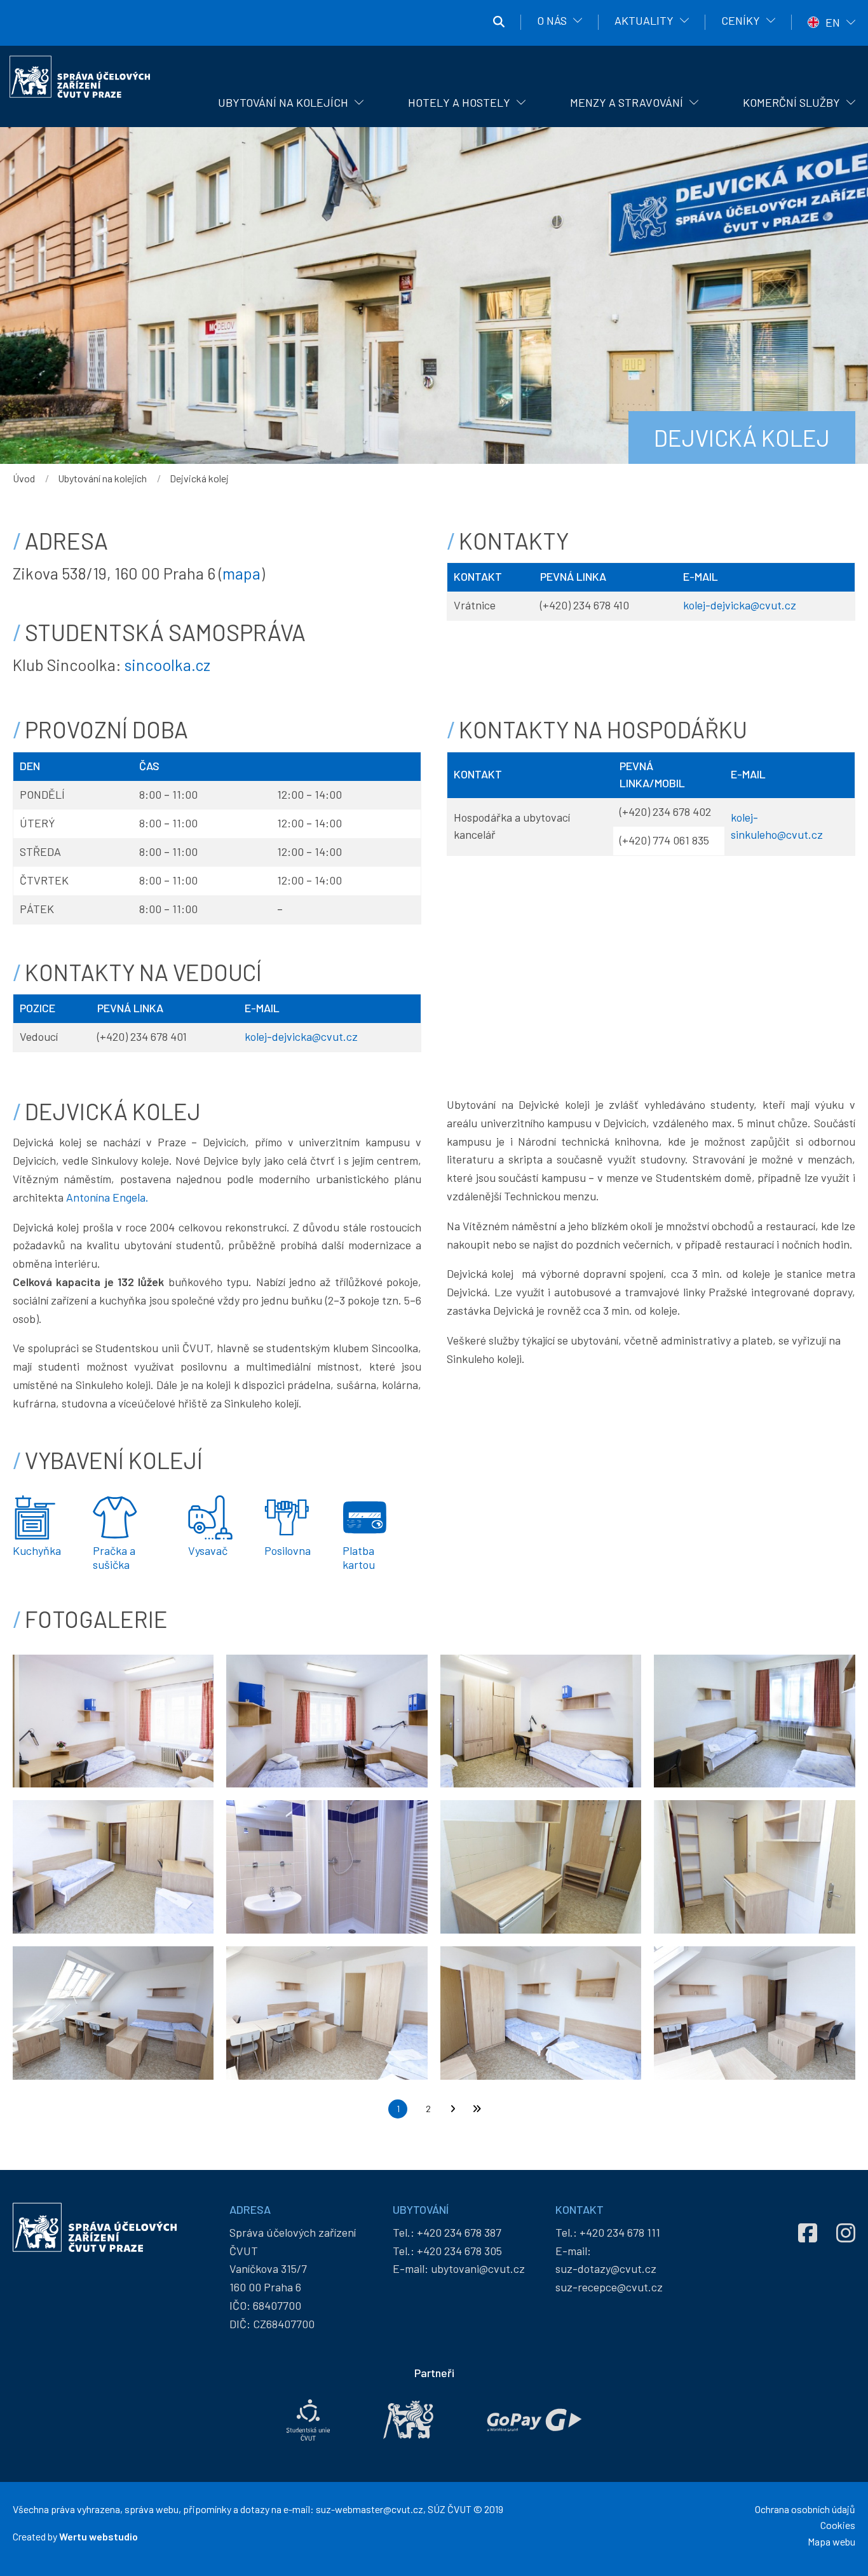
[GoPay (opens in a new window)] (534, 2420)
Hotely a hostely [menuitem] (459, 102)
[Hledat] (499, 22)
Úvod (24, 478)
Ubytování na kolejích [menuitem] (283, 102)
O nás (552, 20)
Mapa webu (831, 2541)
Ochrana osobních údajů (805, 2509)
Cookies (838, 2525)
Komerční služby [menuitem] (791, 102)
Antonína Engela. (107, 1197)
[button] (113, 1719)
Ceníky (741, 20)
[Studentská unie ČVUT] (308, 2420)
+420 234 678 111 (620, 2232)
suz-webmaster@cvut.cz (370, 2509)
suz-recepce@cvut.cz (609, 2287)
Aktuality (644, 20)
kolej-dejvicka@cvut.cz (740, 605)
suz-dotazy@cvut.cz (606, 2268)
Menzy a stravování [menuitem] (627, 102)
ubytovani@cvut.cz (478, 2268)
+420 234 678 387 (459, 2232)
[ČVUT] (408, 2420)
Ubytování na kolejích (102, 478)
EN (833, 22)
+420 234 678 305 (459, 2251)
